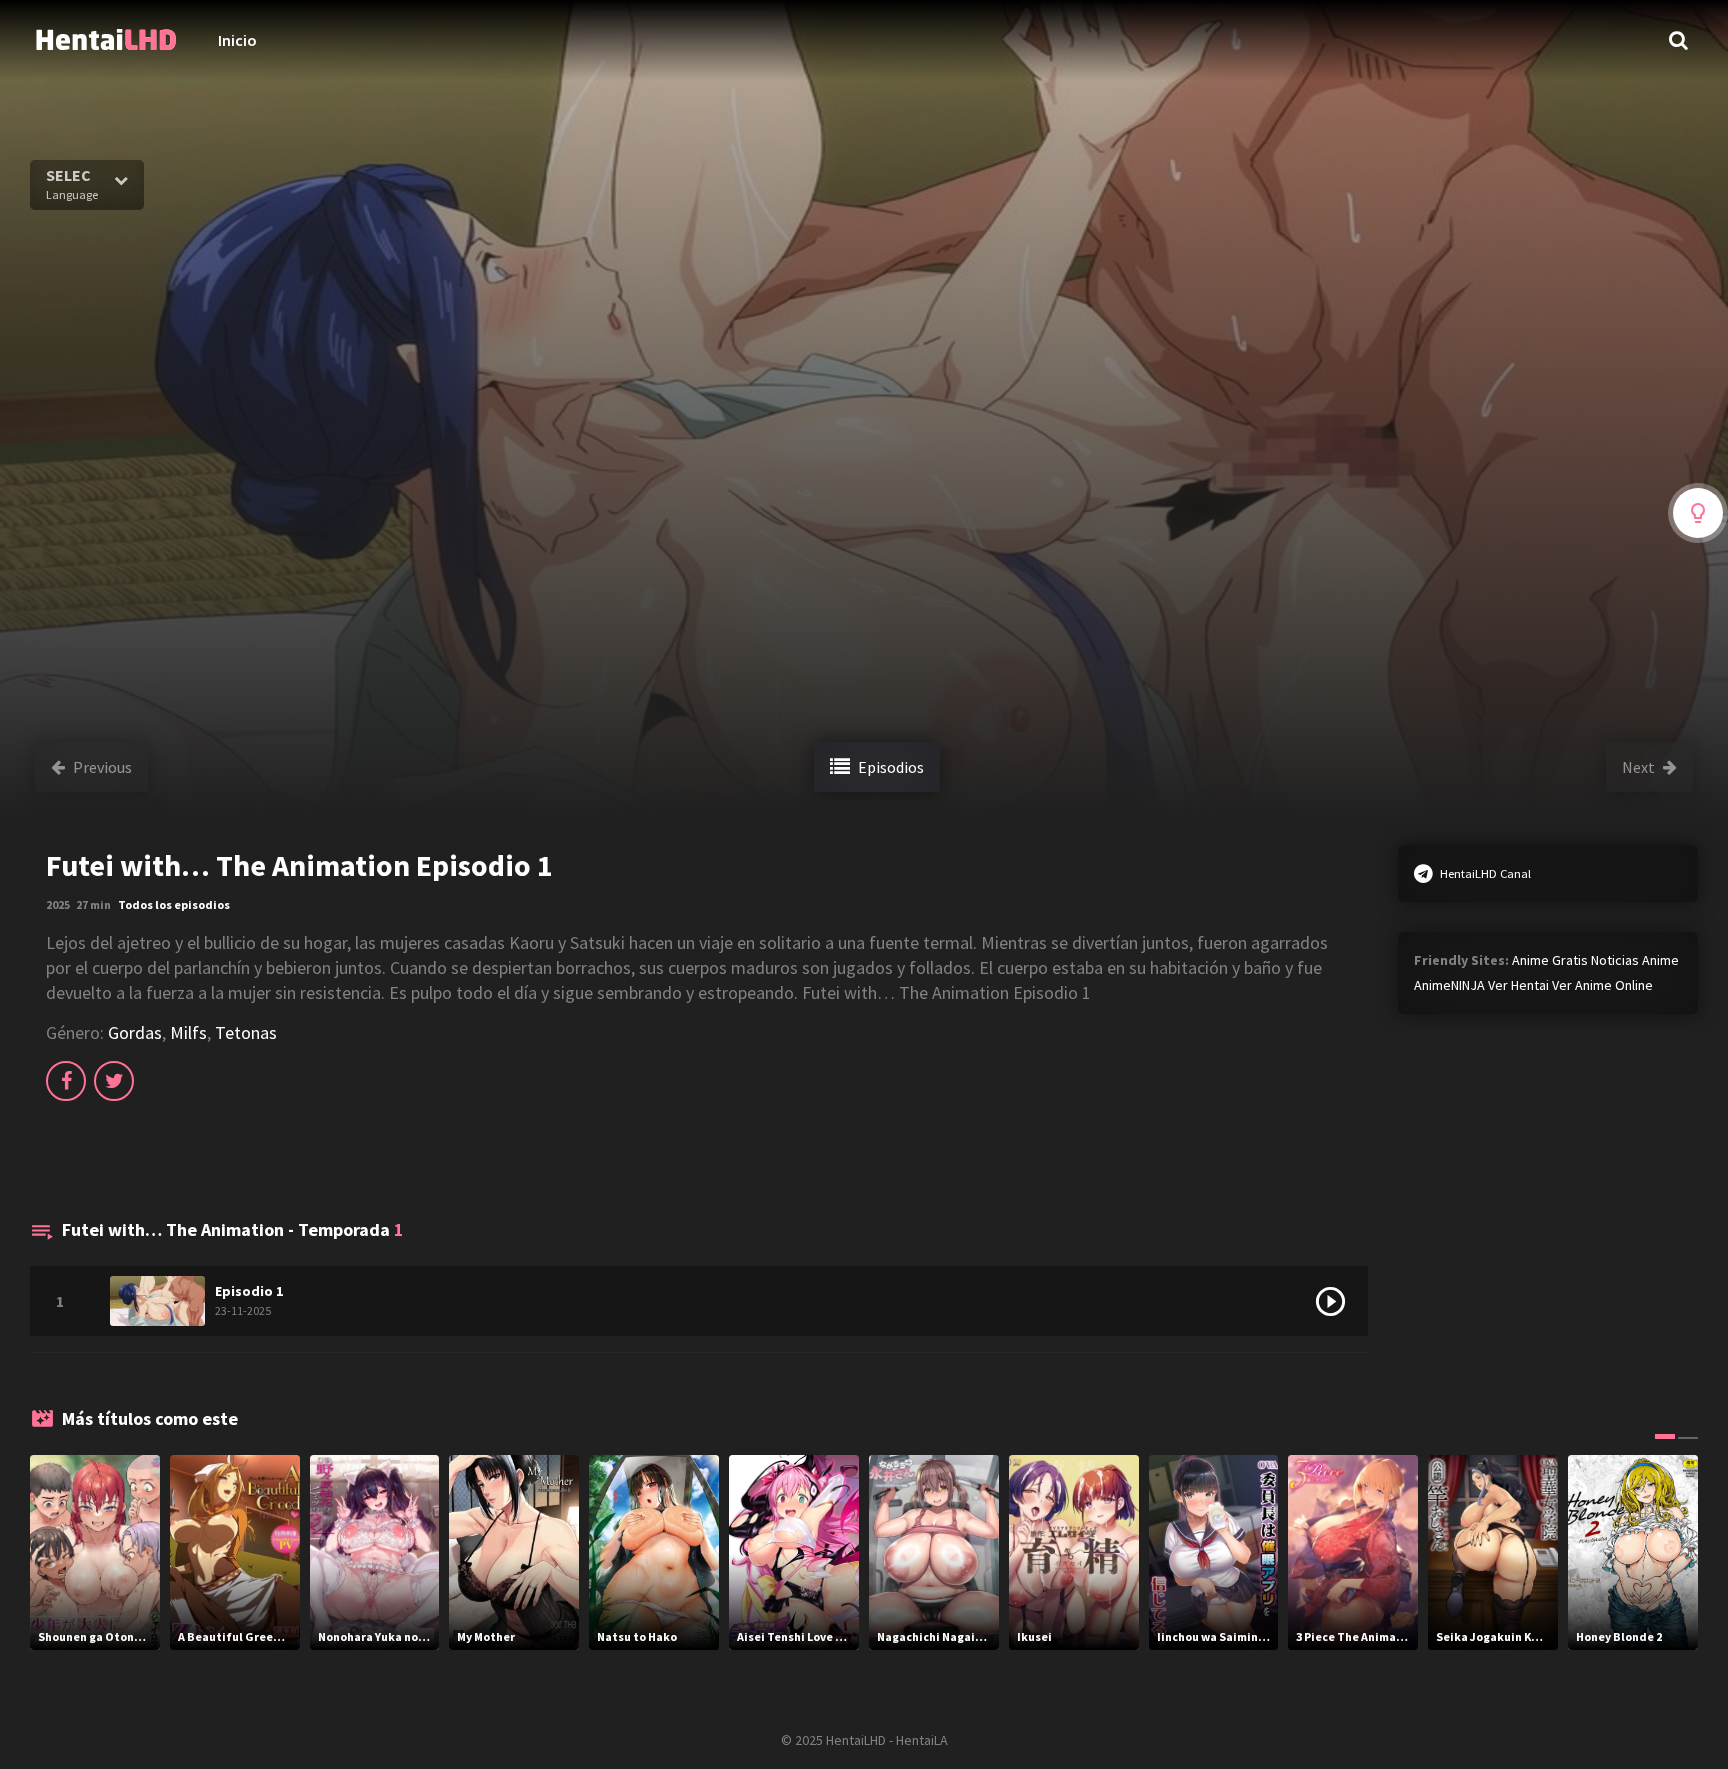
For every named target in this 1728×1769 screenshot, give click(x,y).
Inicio (237, 40)
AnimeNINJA (1449, 985)
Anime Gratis (1550, 960)
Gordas (135, 1032)
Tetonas (246, 1032)
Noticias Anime (1635, 960)
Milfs (188, 1032)
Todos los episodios (174, 904)
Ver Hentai (1518, 985)
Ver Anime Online (1602, 985)
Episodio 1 (249, 1291)
